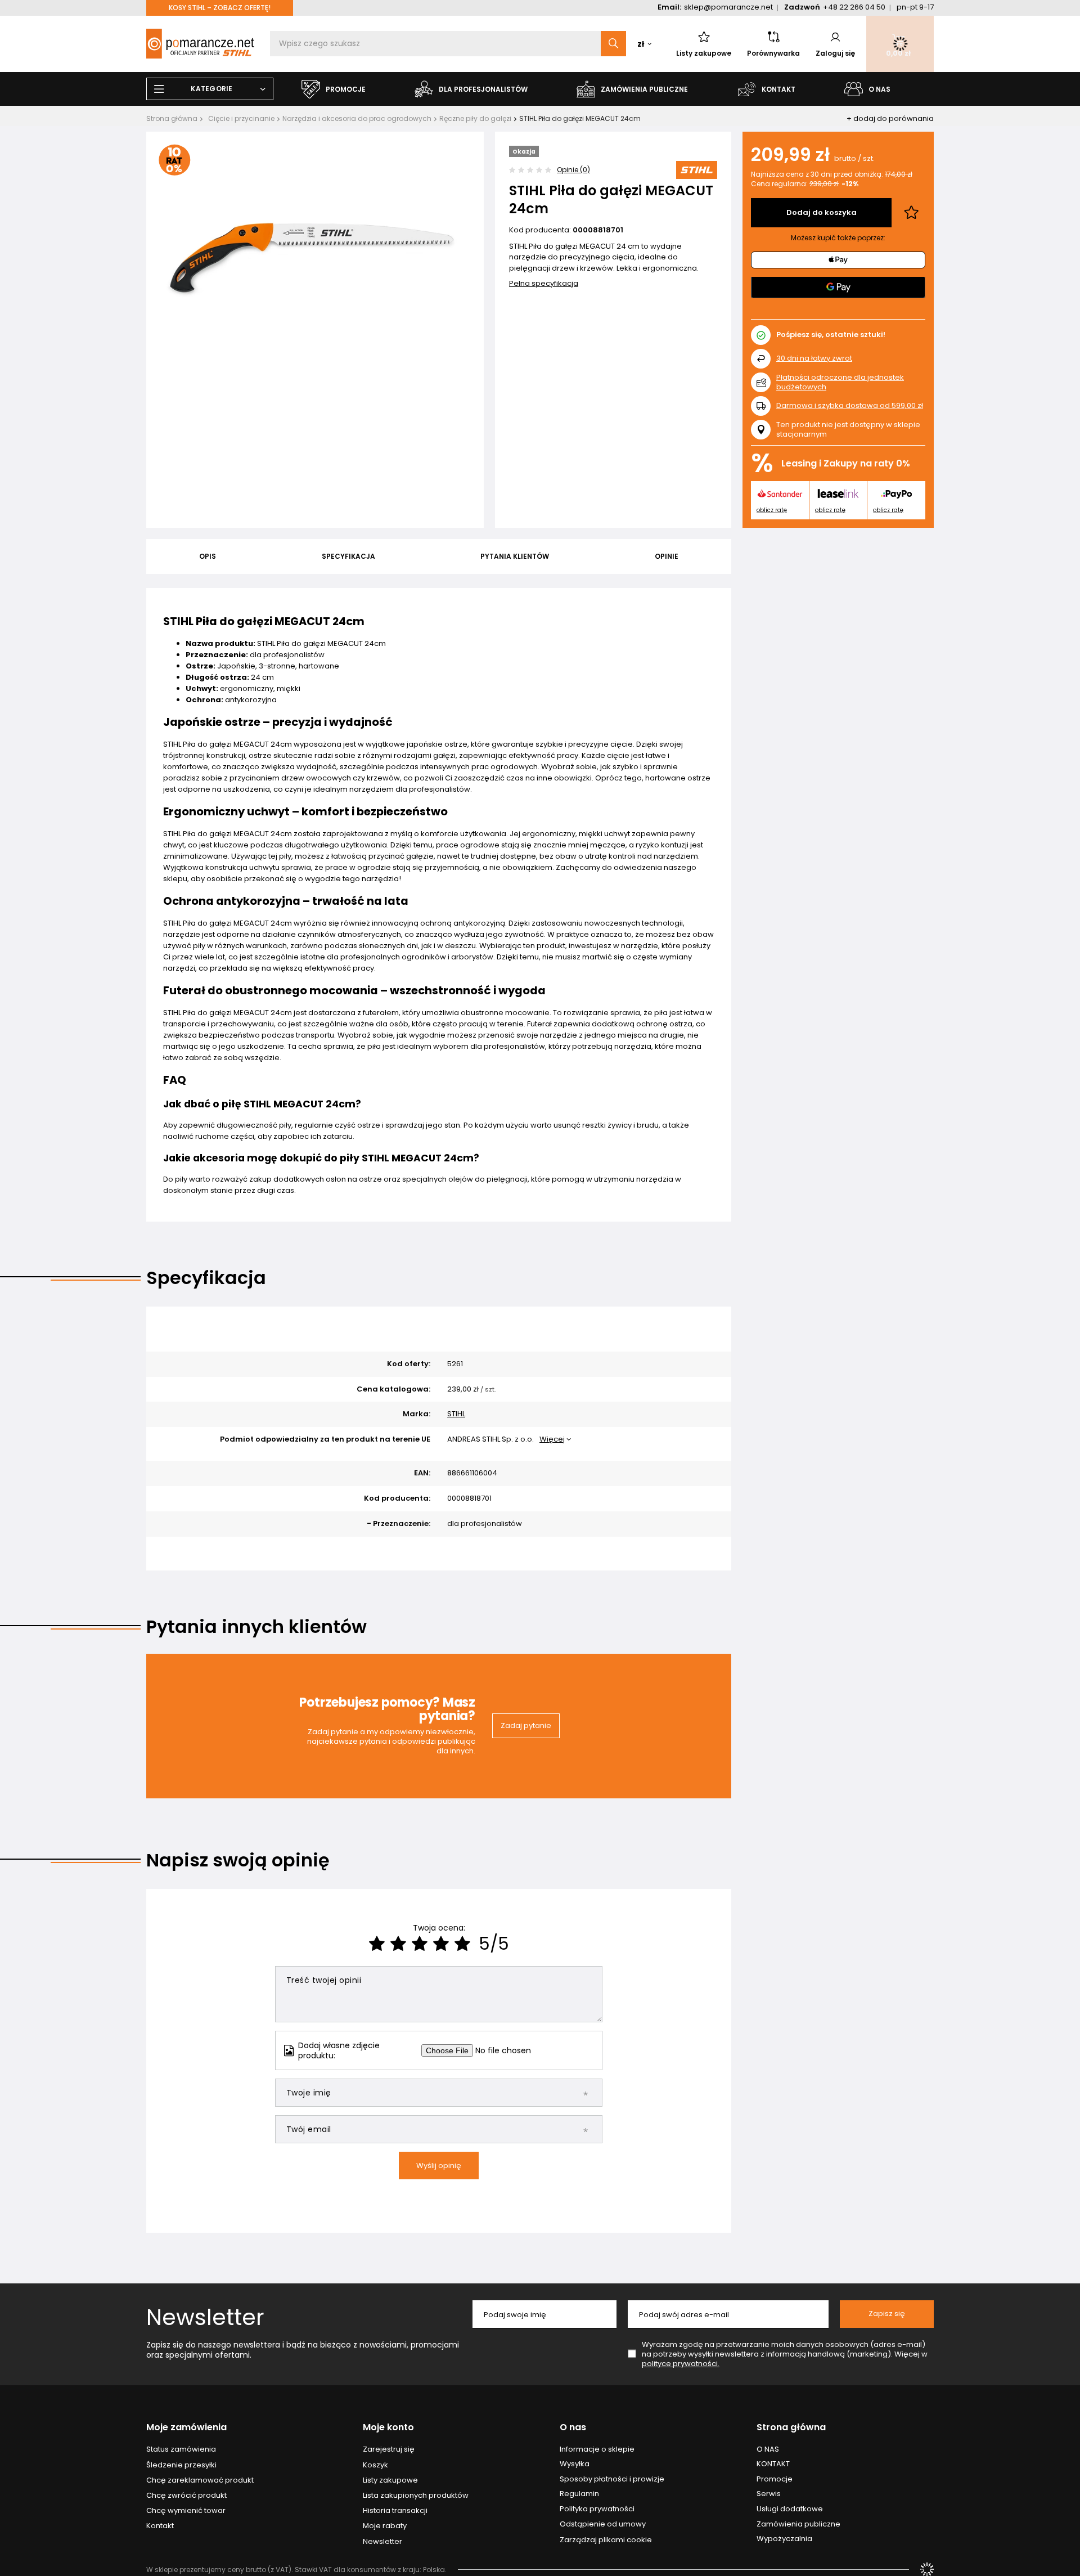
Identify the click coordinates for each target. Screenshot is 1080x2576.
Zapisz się (887, 2314)
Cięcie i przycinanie (241, 118)
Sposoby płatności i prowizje (612, 2479)
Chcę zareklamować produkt (200, 2480)
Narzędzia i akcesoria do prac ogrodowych (357, 118)
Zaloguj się (835, 53)
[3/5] (420, 1944)
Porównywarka (773, 53)
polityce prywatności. (681, 2364)
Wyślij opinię (439, 2166)
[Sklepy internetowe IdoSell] (927, 2569)
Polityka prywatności (597, 2509)
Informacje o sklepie (597, 2449)
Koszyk (375, 2465)
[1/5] (377, 1944)
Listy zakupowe (704, 53)
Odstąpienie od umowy (603, 2524)
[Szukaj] (613, 44)
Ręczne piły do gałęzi (475, 118)
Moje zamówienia (186, 2428)
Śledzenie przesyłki (181, 2465)
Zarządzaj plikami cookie (606, 2540)
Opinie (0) (573, 170)
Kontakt (160, 2526)
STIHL (456, 1414)
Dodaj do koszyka (822, 212)
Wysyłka (575, 2464)
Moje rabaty (385, 2526)
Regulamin (579, 2494)
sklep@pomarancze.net (728, 7)
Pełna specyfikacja (544, 283)
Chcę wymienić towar (186, 2511)
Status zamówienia (181, 2449)
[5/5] (462, 1944)
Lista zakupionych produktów (416, 2496)
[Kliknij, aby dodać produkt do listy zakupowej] (911, 213)
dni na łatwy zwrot (814, 358)
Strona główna (172, 118)
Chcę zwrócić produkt (186, 2496)
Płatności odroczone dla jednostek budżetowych (840, 382)
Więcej (552, 1439)
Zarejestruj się (389, 2449)
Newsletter (205, 2317)
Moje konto (388, 2428)
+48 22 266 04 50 (854, 7)
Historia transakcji (395, 2511)
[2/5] (398, 1944)
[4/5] (441, 1944)
